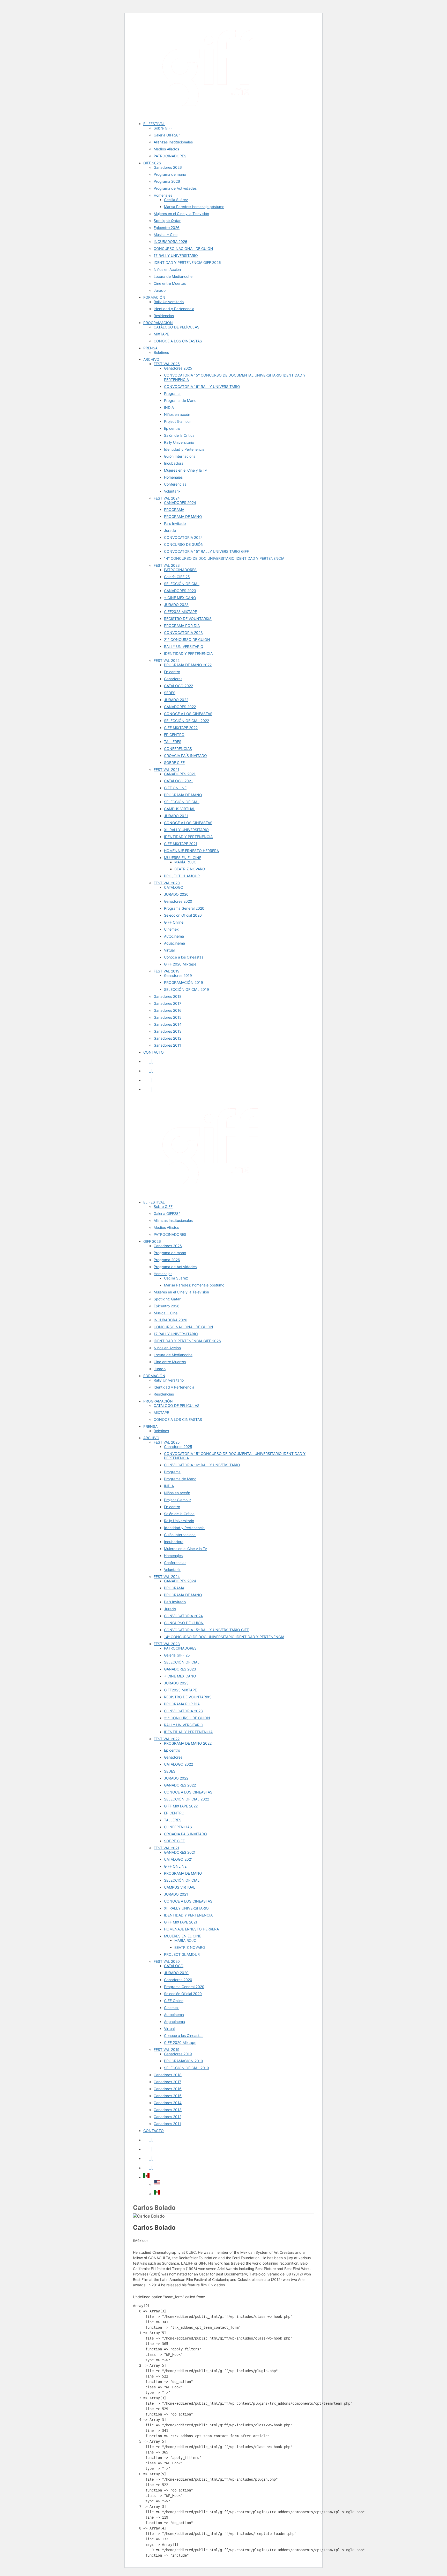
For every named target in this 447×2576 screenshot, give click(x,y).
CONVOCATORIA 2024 (183, 537)
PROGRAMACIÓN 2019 (184, 982)
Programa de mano (170, 174)
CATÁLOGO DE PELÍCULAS (177, 327)
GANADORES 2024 (180, 503)
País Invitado (175, 523)
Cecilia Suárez (176, 200)
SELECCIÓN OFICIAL (182, 584)
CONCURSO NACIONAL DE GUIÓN (183, 248)
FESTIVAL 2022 (167, 660)
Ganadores (173, 679)
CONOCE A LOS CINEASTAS (178, 341)
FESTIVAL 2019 (167, 971)
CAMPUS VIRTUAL (180, 809)
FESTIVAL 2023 (167, 565)
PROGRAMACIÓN (158, 323)
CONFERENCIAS (178, 749)
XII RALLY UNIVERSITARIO (186, 830)
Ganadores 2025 (178, 368)
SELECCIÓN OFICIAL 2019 (187, 989)
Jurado (160, 290)
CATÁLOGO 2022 (178, 686)
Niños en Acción (167, 269)
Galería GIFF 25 (177, 577)
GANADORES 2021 (180, 774)
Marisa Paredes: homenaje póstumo (194, 207)
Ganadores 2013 (168, 1031)
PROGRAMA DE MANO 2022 (188, 665)
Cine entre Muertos (170, 283)
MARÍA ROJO (185, 862)
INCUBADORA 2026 (170, 242)
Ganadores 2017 (167, 1003)
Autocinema (174, 936)
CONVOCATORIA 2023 (183, 632)
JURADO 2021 (176, 816)
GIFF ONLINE (175, 788)
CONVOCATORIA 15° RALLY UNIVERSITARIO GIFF (206, 551)
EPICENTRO (174, 735)
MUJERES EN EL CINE (183, 858)
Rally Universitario (169, 302)
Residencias (164, 316)
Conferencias (175, 484)
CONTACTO (154, 1052)
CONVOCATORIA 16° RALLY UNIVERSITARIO (202, 386)
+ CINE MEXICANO (180, 598)
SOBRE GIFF (174, 762)
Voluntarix (172, 491)
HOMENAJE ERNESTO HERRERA (191, 851)
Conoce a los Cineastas (184, 957)
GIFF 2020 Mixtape (180, 964)
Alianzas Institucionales (173, 142)
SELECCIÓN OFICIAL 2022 (187, 721)
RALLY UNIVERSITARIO (184, 646)
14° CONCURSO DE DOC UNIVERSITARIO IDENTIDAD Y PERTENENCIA (224, 558)
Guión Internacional (180, 456)
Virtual (169, 950)
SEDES (170, 693)
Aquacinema (174, 943)
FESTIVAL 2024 (167, 498)
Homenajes (163, 195)
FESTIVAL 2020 (167, 883)
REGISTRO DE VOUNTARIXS (188, 619)
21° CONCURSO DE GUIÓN (187, 639)
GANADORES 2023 (180, 591)
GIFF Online (174, 922)
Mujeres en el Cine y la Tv (185, 470)
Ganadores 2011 (167, 1045)
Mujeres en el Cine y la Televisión (181, 214)
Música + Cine (166, 235)
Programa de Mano (180, 400)
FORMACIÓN (154, 297)
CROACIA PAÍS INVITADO (185, 756)
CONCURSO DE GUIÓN (184, 544)
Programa (172, 393)
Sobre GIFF (163, 128)
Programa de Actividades (175, 188)
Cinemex (171, 929)
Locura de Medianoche (173, 276)
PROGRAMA (174, 509)
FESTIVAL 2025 (167, 364)
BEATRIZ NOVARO (190, 869)
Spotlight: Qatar (167, 221)
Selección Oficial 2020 (183, 915)
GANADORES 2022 (180, 707)
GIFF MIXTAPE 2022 (181, 728)
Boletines (161, 352)
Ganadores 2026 (168, 167)
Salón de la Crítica (179, 435)
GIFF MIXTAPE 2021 (181, 844)
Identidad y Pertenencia (174, 309)
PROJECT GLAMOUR (182, 876)
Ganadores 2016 (168, 1010)
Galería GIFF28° (167, 135)
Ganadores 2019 (178, 975)
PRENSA (150, 348)
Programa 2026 (167, 181)
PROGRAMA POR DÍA (182, 626)
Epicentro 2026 (167, 228)
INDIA (169, 407)
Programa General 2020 (184, 908)
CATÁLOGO (174, 887)
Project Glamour (177, 421)
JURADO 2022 (176, 700)
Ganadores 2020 (178, 901)
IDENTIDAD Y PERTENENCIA (188, 653)
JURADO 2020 (176, 894)
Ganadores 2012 (167, 1038)
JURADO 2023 (176, 605)
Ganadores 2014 (168, 1024)
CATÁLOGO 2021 (178, 781)
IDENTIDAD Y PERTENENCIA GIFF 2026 (187, 262)
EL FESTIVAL (154, 124)
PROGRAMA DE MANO (183, 516)
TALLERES (173, 742)
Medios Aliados (166, 149)
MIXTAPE (161, 334)
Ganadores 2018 (168, 996)
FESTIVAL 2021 (166, 769)
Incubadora (174, 463)
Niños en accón (177, 414)
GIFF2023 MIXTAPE (180, 612)
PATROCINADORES (170, 156)
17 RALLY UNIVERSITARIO (176, 255)
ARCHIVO (151, 359)
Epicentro (172, 428)
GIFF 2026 (152, 163)
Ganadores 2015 (168, 1017)
